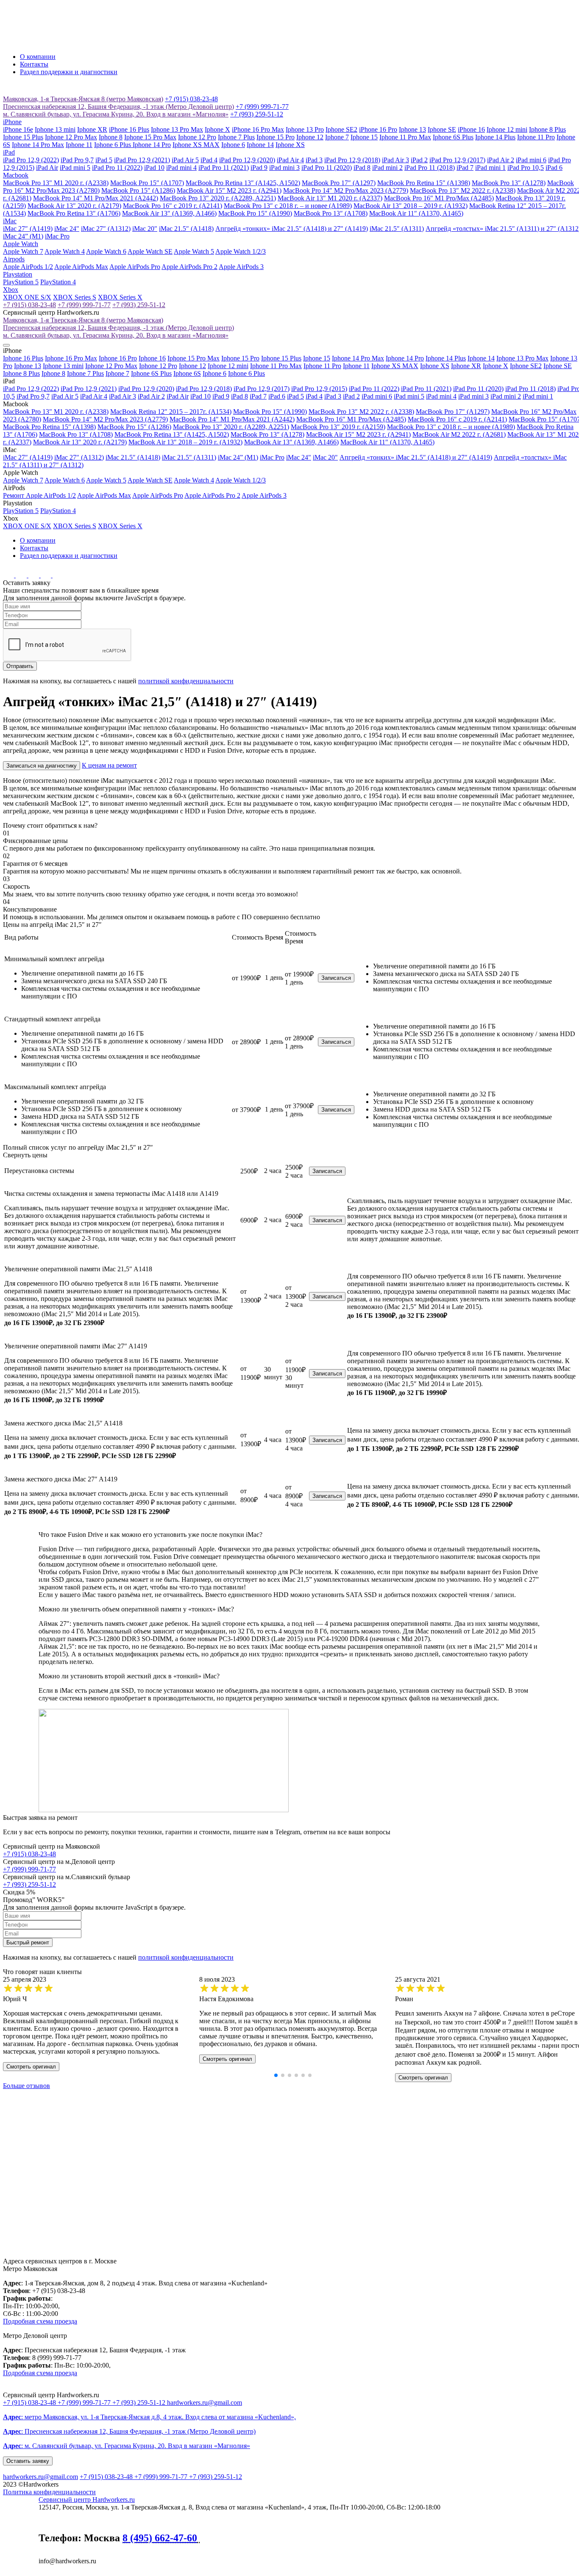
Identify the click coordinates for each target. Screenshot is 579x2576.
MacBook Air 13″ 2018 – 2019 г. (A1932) (411, 206)
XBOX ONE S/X (27, 297)
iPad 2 (419, 160)
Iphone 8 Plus (547, 129)
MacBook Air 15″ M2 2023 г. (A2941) (229, 190)
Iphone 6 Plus (113, 145)
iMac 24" (67, 229)
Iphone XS (290, 145)
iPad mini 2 (387, 168)
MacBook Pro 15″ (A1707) (147, 183)
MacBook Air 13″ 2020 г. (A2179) (74, 206)
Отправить (20, 666)
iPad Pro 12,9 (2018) (352, 160)
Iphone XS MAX (196, 145)
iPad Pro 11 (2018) (430, 168)
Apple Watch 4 (65, 251)
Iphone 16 (152, 358)
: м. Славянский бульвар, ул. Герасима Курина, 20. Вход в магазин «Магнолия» (127, 2446)
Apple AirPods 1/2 (28, 267)
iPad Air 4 (290, 160)
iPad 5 (104, 160)
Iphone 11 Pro (536, 137)
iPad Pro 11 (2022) (117, 168)
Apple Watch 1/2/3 (241, 251)
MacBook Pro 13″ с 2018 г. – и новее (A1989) (288, 206)
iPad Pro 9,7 (77, 160)
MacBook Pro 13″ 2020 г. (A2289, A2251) (218, 198)
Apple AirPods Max (81, 267)
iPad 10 (154, 168)
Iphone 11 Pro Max (405, 137)
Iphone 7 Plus (236, 137)
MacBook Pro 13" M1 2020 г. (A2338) (56, 183)
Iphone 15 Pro (276, 137)
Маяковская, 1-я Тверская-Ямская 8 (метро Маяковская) (83, 99)
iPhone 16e (18, 129)
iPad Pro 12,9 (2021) (142, 160)
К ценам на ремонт (109, 765)
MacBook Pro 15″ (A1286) (138, 190)
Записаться (336, 978)
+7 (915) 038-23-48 (191, 99)
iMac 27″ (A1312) (106, 229)
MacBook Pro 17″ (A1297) (339, 183)
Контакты (34, 64)
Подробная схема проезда (40, 2321)
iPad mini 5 (75, 168)
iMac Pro (57, 236)
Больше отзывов (26, 2086)
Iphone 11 (79, 145)
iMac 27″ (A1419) (28, 229)
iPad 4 (209, 160)
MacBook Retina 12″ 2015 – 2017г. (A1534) (171, 412)
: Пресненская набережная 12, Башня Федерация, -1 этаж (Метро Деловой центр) (129, 2431)
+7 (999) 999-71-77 (262, 107)
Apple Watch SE (150, 251)
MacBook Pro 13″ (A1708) (331, 213)
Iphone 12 (310, 137)
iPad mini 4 (181, 168)
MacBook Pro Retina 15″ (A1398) (424, 183)
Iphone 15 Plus (23, 137)
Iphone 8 (111, 137)
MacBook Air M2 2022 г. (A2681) (459, 434)
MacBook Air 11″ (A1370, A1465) (416, 213)
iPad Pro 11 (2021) (224, 168)
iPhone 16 (471, 129)
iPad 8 (362, 168)
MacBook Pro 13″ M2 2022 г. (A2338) (463, 190)
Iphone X (217, 129)
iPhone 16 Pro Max (258, 129)
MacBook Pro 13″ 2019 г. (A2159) (338, 427)
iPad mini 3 (284, 168)
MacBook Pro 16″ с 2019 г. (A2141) (173, 206)
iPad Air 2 (501, 160)
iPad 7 (465, 168)
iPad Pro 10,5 (526, 168)
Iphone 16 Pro (118, 358)
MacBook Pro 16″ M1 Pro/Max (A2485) (439, 198)
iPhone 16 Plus (129, 129)
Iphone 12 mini (507, 129)
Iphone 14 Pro (152, 145)
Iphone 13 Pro (305, 129)
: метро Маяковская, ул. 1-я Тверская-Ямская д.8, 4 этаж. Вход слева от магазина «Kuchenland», (149, 2417)
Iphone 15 (364, 137)
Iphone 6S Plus (453, 137)
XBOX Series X (120, 297)
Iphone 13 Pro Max (177, 129)
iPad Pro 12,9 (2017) (457, 160)
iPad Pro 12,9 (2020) (247, 160)
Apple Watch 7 (23, 251)
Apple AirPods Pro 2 (189, 267)
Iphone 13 (412, 129)
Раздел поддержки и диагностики (69, 72)
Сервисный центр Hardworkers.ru (87, 2500)
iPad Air (47, 168)
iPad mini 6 (531, 160)
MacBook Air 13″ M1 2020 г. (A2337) (330, 198)
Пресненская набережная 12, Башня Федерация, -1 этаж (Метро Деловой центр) (118, 107)
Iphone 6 (233, 145)
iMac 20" (145, 229)
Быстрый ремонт (28, 1942)
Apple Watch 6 (106, 251)
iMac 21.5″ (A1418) (186, 229)
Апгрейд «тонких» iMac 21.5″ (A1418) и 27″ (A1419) (292, 229)
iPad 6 (554, 168)
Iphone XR (92, 129)
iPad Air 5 (185, 160)
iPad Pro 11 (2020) (327, 168)
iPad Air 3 (395, 160)
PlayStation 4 (58, 282)
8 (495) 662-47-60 (160, 2538)
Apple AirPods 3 (241, 267)
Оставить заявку (28, 2461)
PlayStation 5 (21, 282)
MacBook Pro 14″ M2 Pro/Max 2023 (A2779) (346, 190)
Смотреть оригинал (31, 2067)
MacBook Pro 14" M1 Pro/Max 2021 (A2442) (96, 198)
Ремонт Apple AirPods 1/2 (39, 495)
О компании (38, 57)
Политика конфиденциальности (49, 2492)
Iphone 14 (260, 145)
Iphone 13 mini (55, 129)
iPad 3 (314, 160)
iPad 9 (259, 168)
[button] (276, 2075)
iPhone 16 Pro (378, 129)
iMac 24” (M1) (23, 236)
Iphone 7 (337, 137)
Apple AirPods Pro (135, 267)
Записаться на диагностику (42, 766)
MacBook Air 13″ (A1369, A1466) (169, 213)
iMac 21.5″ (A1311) (397, 229)
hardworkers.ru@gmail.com (205, 2403)
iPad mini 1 (490, 168)
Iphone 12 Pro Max (71, 137)
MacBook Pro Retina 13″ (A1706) (74, 213)
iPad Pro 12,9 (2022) (31, 160)
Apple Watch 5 (194, 251)
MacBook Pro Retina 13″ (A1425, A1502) (243, 183)
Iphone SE (442, 129)
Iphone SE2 (341, 129)
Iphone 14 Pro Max (38, 145)
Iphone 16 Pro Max (71, 358)
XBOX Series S (75, 297)
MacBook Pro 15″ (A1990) (255, 213)
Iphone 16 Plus (23, 358)
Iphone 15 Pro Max (150, 137)
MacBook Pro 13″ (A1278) (509, 183)
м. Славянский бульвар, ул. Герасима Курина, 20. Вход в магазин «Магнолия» (116, 114)
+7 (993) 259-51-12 (257, 114)
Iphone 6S (187, 373)
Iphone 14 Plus (495, 137)
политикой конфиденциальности (186, 681)
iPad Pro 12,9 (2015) (319, 389)
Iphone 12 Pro (197, 137)
